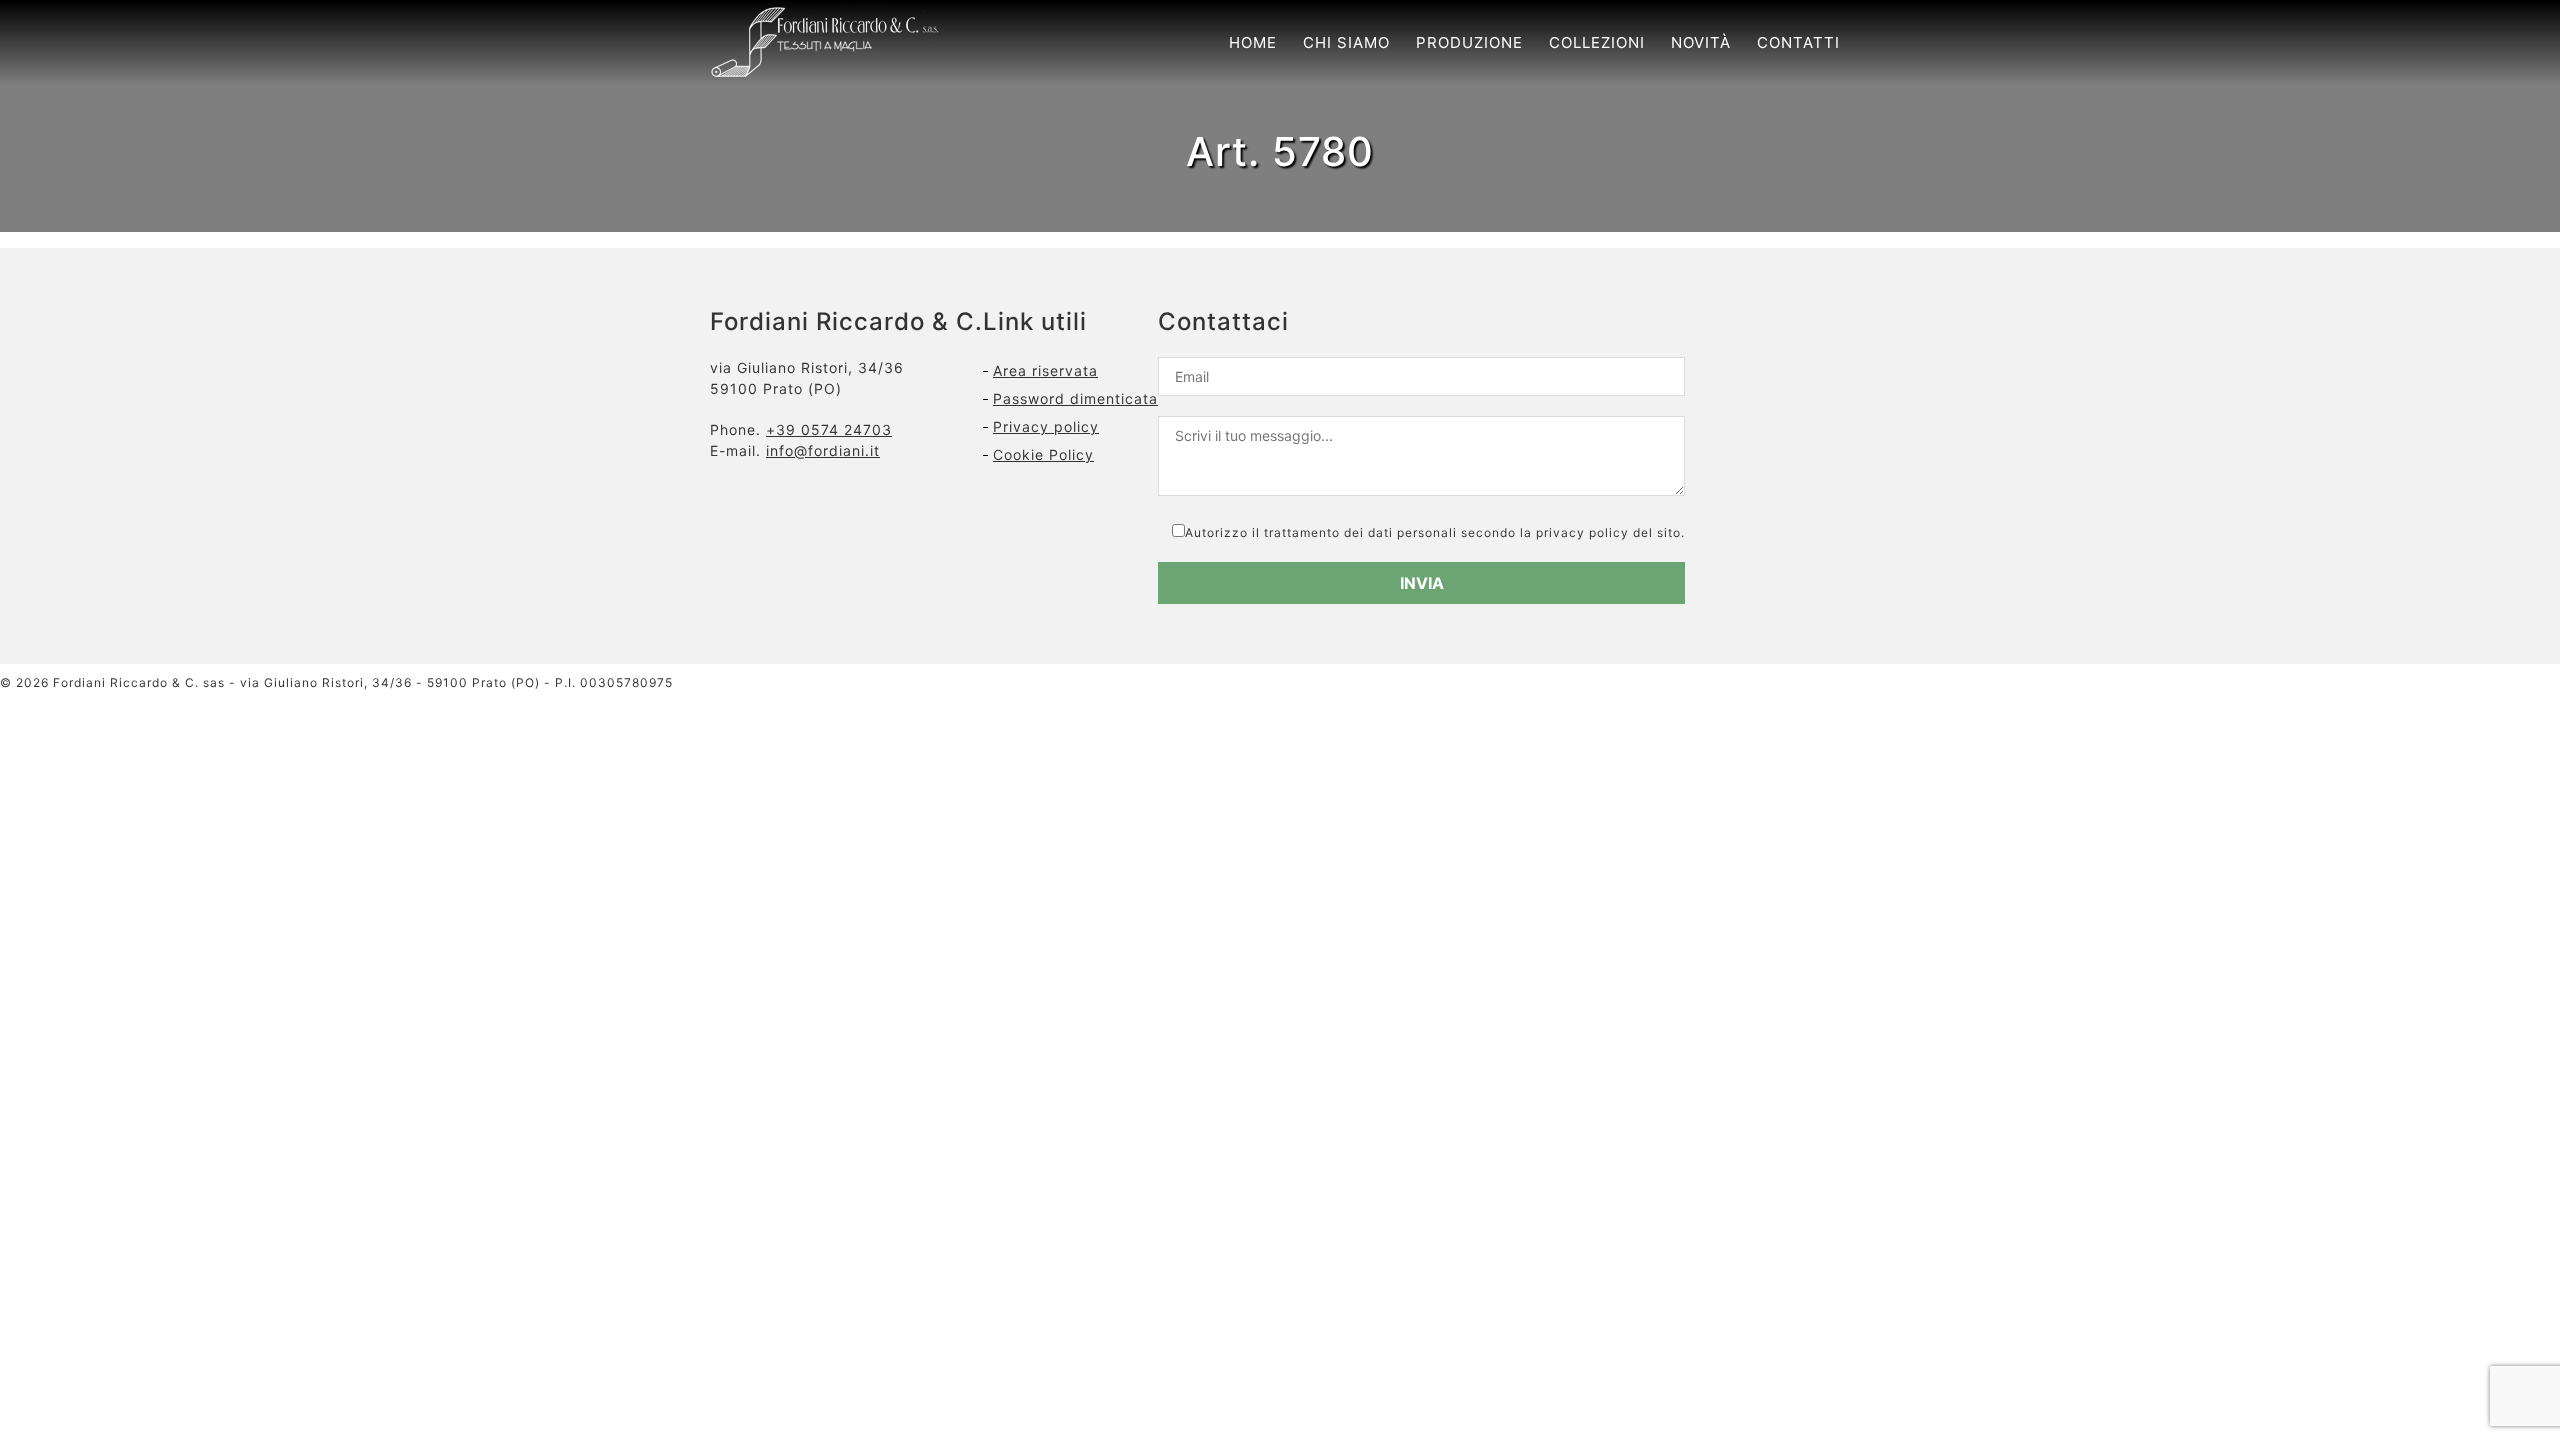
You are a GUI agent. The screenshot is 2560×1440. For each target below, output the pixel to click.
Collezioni (1597, 42)
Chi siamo (1346, 42)
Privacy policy (1046, 426)
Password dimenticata (1075, 398)
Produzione (1469, 42)
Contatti (1798, 42)
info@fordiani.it (823, 450)
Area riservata (1045, 370)
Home (1253, 42)
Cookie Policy (1043, 454)
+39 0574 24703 (829, 429)
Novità (1701, 42)
